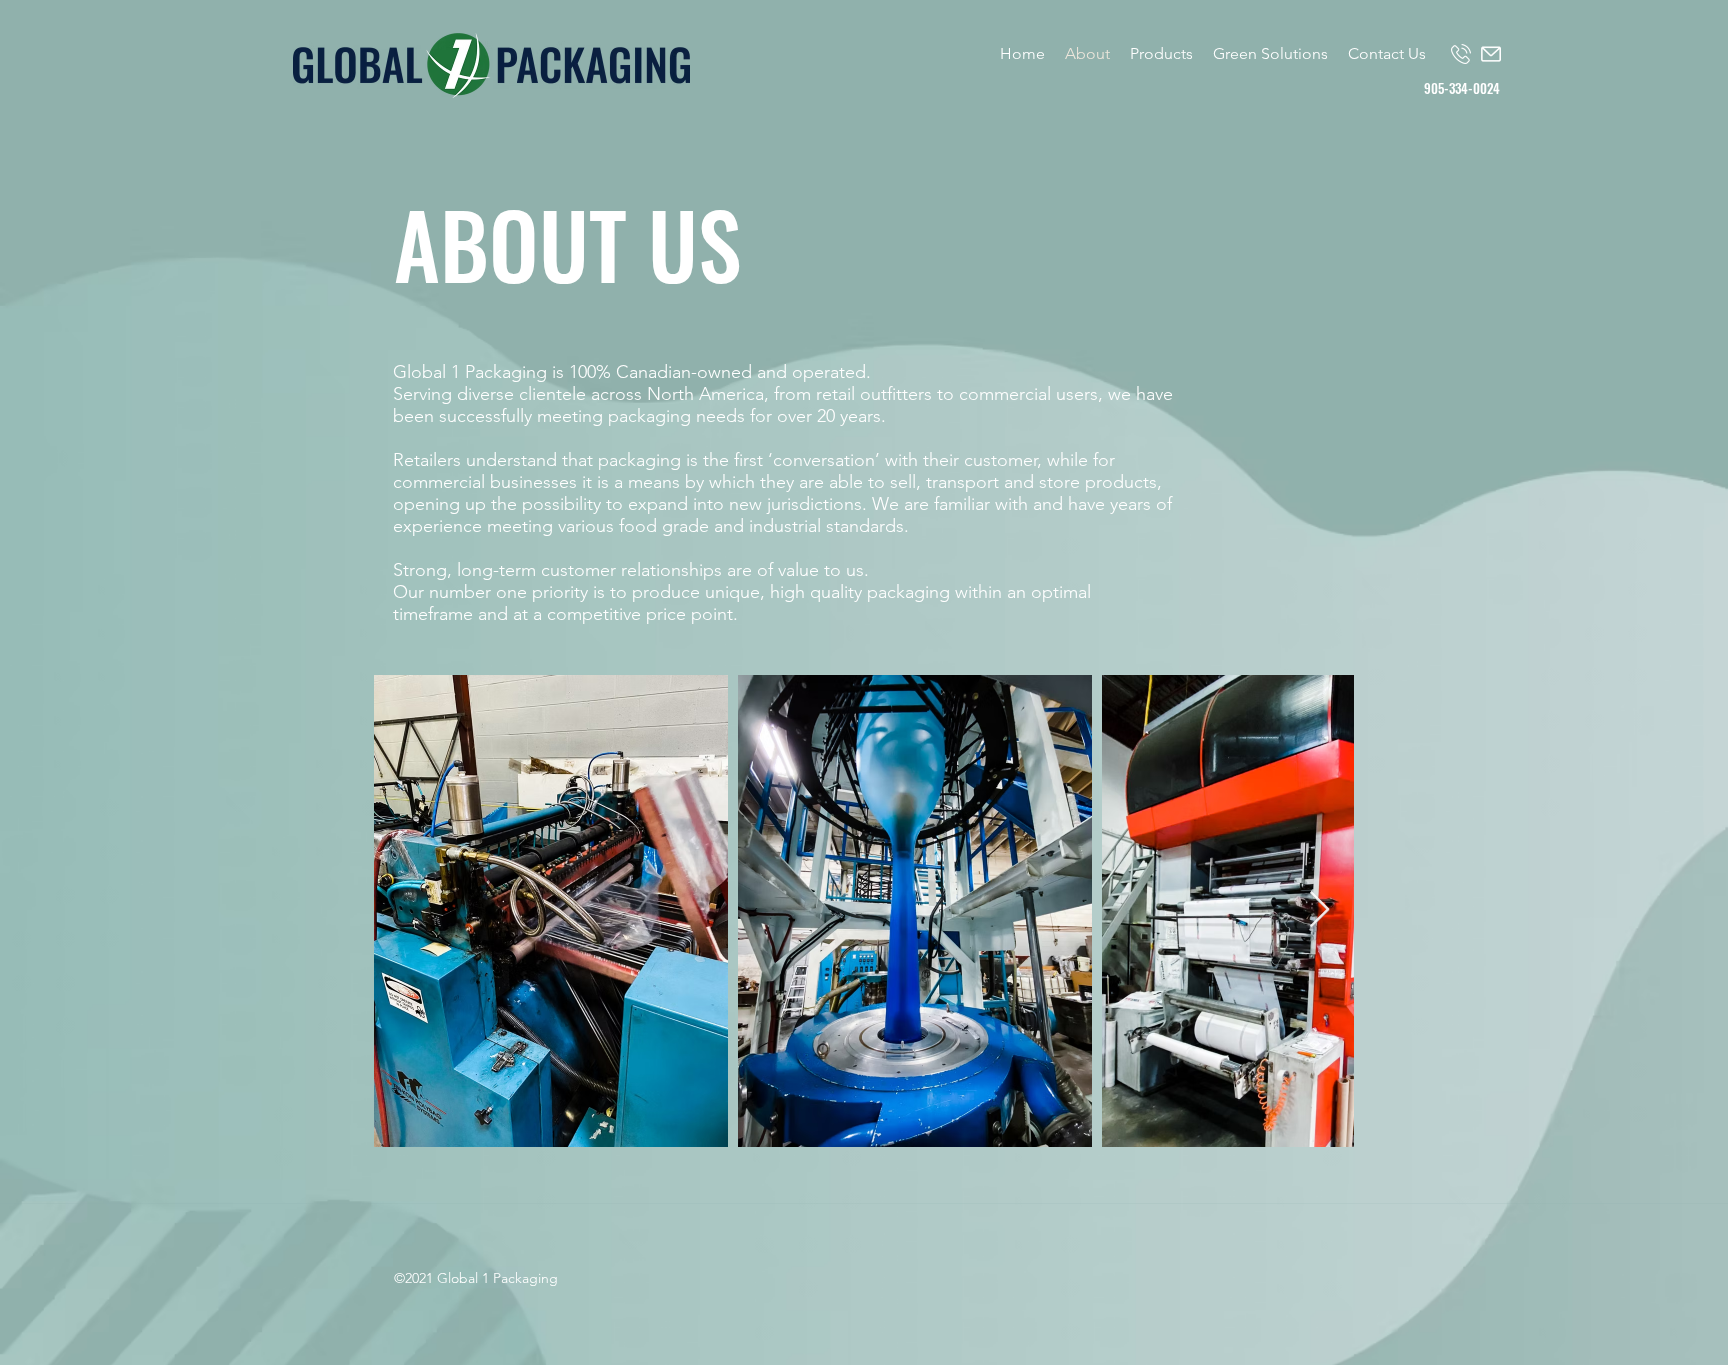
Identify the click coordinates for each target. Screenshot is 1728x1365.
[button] (1161, 54)
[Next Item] (1319, 910)
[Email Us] (1491, 54)
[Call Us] (1461, 54)
